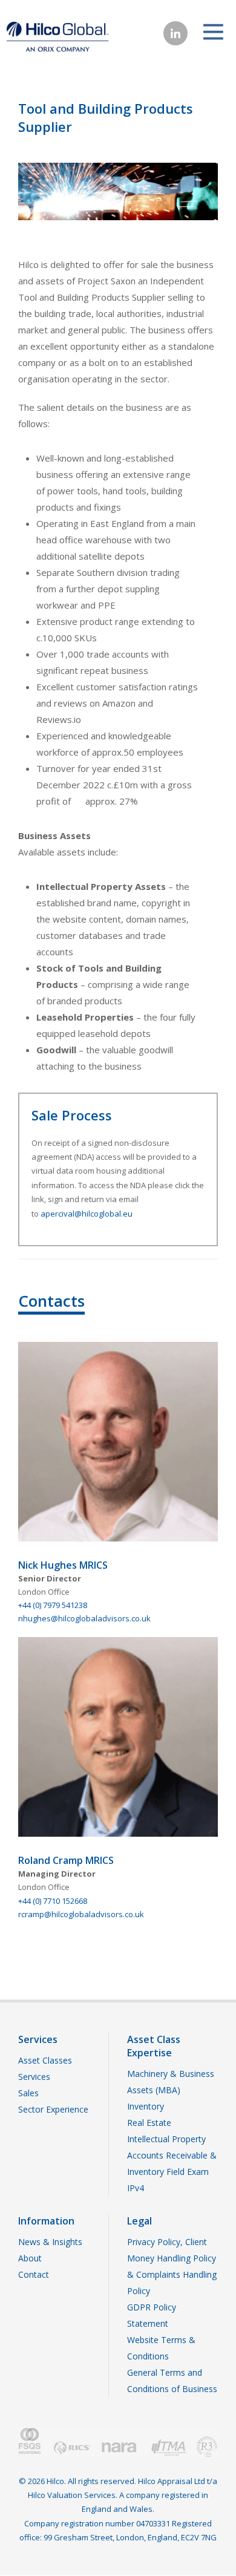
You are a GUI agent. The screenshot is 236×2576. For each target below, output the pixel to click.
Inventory (146, 2106)
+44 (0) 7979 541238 (53, 1605)
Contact (34, 2274)
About (30, 2258)
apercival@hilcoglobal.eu (87, 1214)
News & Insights (50, 2242)
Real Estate (149, 2123)
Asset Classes (45, 2060)
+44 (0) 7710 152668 (53, 1901)
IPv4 (136, 2188)
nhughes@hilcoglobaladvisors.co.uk (84, 1618)
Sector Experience (53, 2109)
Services (34, 2077)
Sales (28, 2093)
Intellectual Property (166, 2139)
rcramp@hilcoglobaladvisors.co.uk (81, 1914)
